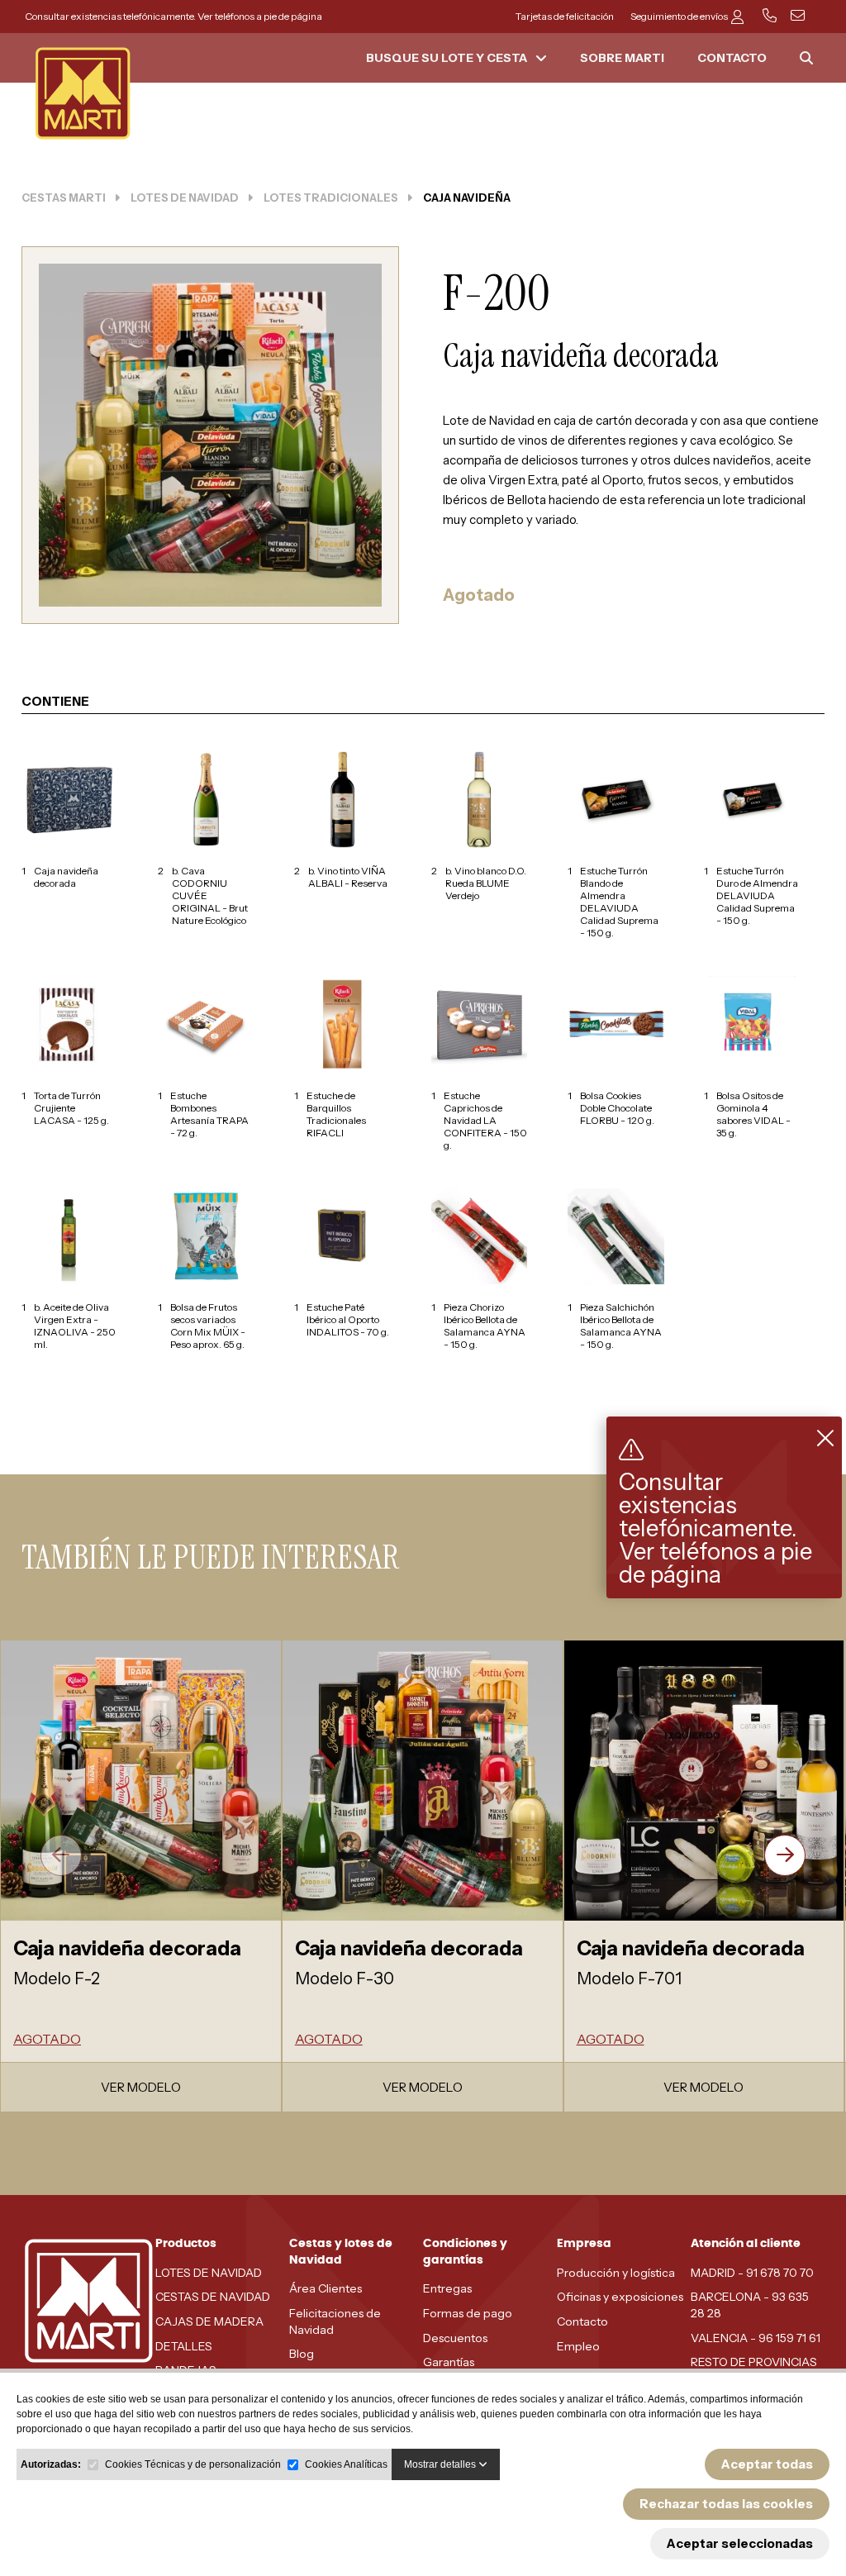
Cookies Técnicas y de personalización (193, 2464)
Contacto (582, 2321)
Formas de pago (468, 2313)
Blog (302, 2354)
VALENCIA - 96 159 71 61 (756, 2338)
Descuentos (455, 2338)
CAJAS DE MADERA (209, 2321)
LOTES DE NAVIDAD (209, 2273)
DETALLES (184, 2346)
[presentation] (61, 1855)
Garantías (449, 2362)
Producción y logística (616, 2273)
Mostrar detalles (441, 2464)
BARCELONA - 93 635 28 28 (750, 2305)
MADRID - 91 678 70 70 (752, 2273)
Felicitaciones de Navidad (335, 2321)
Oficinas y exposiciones (620, 2297)
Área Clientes (326, 2288)
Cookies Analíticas (346, 2464)
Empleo (578, 2346)
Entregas (447, 2288)
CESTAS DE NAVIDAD (213, 2297)
